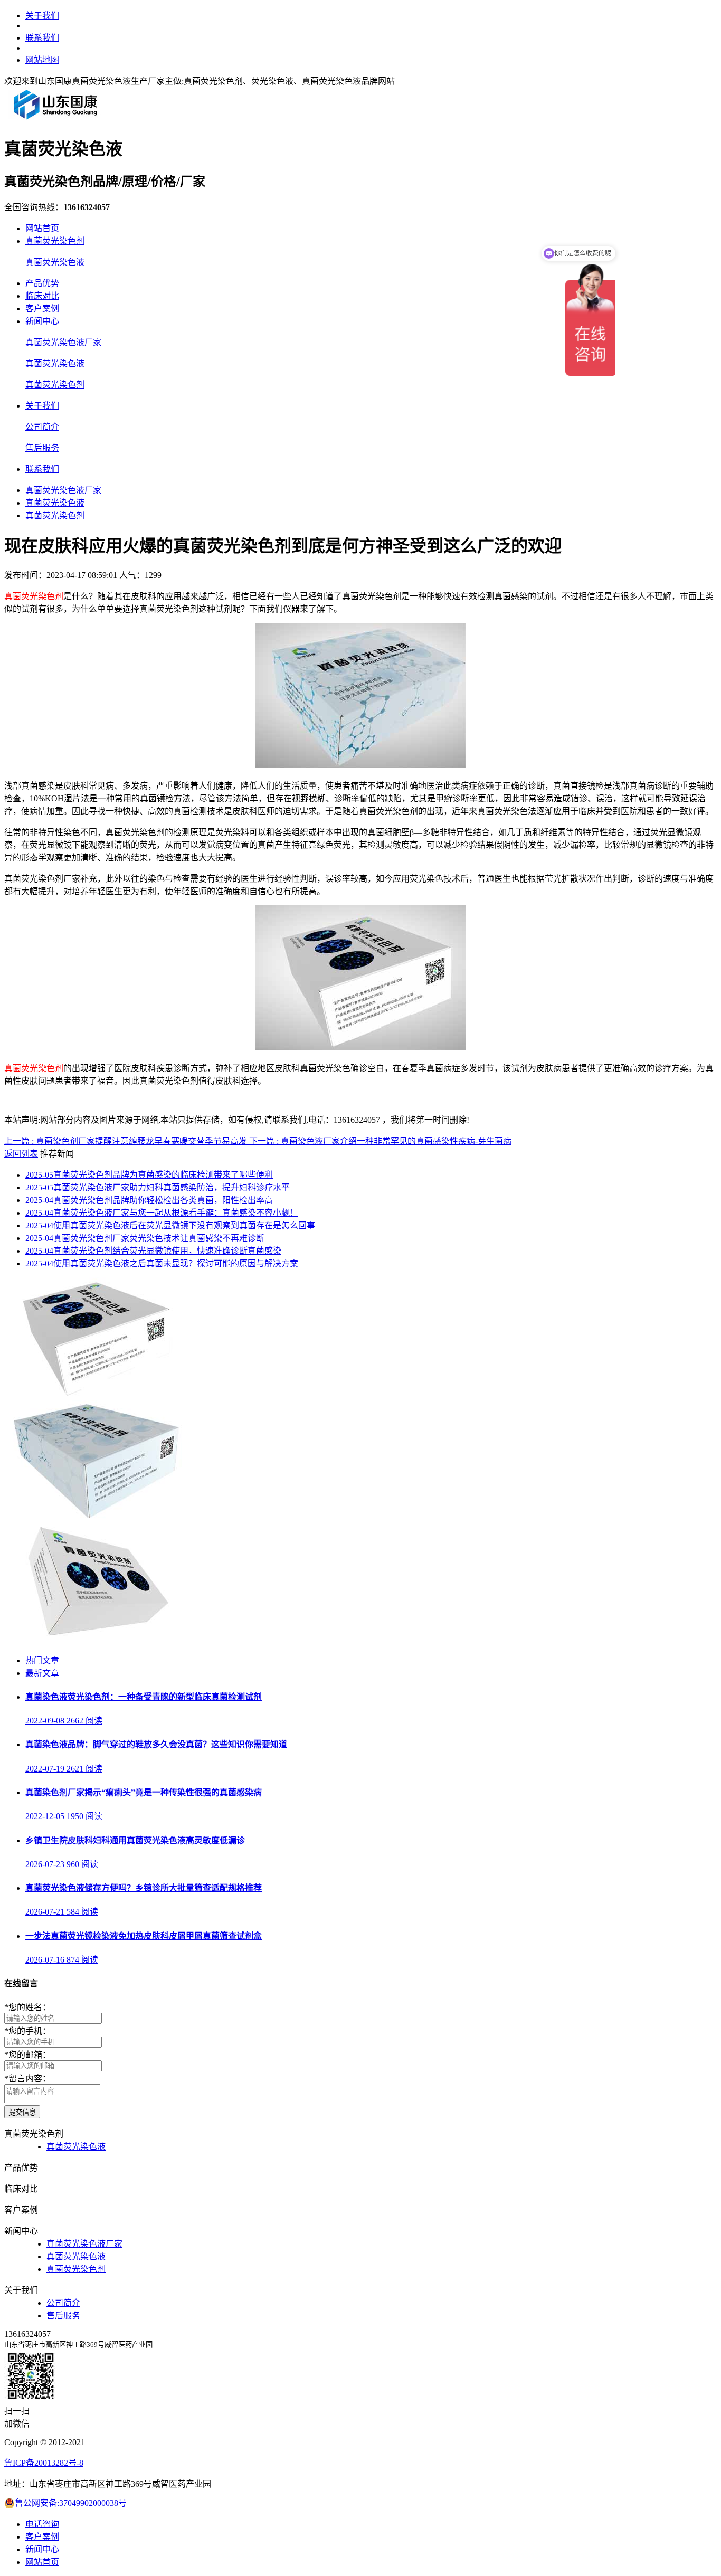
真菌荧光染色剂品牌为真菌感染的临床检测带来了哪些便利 (149, 1175)
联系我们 (42, 38)
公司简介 (42, 427)
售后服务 (42, 448)
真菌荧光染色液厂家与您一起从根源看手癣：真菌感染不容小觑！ (162, 1213)
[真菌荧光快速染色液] (96, 1395)
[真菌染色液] (96, 1640)
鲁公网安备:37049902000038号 (71, 2503)
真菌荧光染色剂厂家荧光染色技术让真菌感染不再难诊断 (145, 1238)
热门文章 (42, 1660)
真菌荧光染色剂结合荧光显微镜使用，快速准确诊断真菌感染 (153, 1251)
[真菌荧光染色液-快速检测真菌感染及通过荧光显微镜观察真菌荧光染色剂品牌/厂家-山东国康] (56, 119)
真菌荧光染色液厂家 (63, 342)
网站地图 (42, 60)
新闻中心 (42, 321)
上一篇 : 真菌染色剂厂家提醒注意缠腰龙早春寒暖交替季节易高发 (127, 1141)
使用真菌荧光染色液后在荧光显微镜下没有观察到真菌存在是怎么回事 (170, 1225)
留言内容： (27, 2078)
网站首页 (42, 228)
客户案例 (42, 309)
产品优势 (42, 283)
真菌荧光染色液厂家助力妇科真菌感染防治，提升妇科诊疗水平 (158, 1187)
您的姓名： (27, 2007)
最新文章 (42, 1673)
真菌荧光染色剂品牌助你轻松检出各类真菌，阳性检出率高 (149, 1200)
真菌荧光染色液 (55, 262)
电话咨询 (42, 2524)
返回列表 (21, 1154)
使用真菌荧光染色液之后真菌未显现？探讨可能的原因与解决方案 (162, 1263)
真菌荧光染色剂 (55, 241)
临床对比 (42, 296)
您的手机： (27, 2031)
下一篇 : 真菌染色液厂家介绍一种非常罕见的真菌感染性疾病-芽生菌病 (380, 1141)
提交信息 (22, 2112)
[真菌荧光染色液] (96, 1517)
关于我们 (42, 16)
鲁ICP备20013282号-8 (44, 2463)
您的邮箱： (27, 2055)
